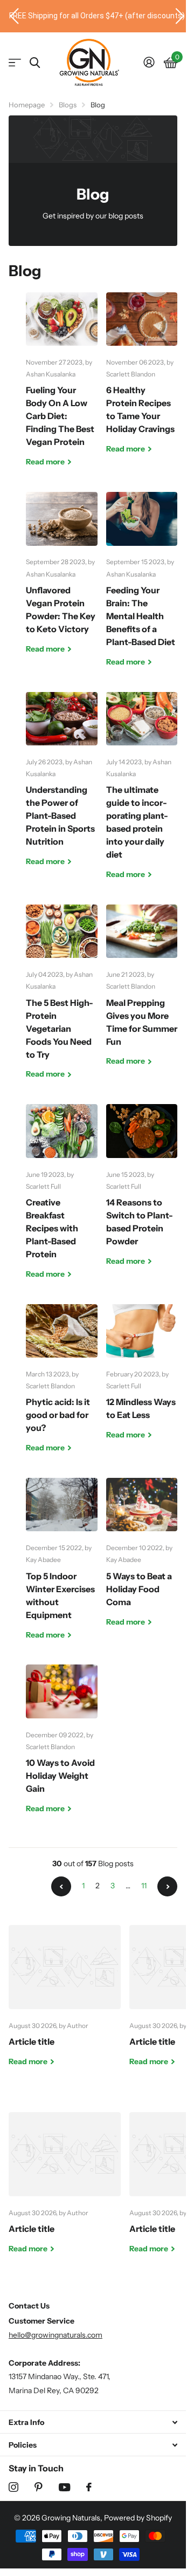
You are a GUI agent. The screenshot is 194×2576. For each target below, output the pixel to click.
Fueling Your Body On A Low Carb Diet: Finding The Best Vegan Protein (62, 388)
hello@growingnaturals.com (56, 2335)
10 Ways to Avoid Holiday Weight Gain (62, 1747)
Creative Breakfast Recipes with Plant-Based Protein (62, 1200)
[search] (35, 63)
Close (93, 2422)
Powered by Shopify (138, 2518)
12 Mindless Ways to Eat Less (142, 1380)
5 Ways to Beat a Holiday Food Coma (142, 1560)
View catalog (15, 63)
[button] (10, 16)
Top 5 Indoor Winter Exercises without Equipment (62, 1567)
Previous (61, 1886)
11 (144, 1886)
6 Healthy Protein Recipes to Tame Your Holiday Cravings (142, 381)
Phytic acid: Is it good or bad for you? (62, 1387)
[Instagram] (13, 2487)
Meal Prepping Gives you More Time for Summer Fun (142, 994)
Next (167, 1886)
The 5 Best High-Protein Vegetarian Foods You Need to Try (62, 1000)
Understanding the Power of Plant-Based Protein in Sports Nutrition (62, 787)
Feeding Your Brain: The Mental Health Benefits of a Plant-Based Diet (142, 587)
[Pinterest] (39, 2487)
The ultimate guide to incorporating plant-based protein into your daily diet (142, 794)
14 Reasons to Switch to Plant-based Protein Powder (142, 1193)
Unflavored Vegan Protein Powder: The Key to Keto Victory (62, 581)
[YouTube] (64, 2487)
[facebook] (89, 2487)
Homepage (27, 105)
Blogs (68, 105)
